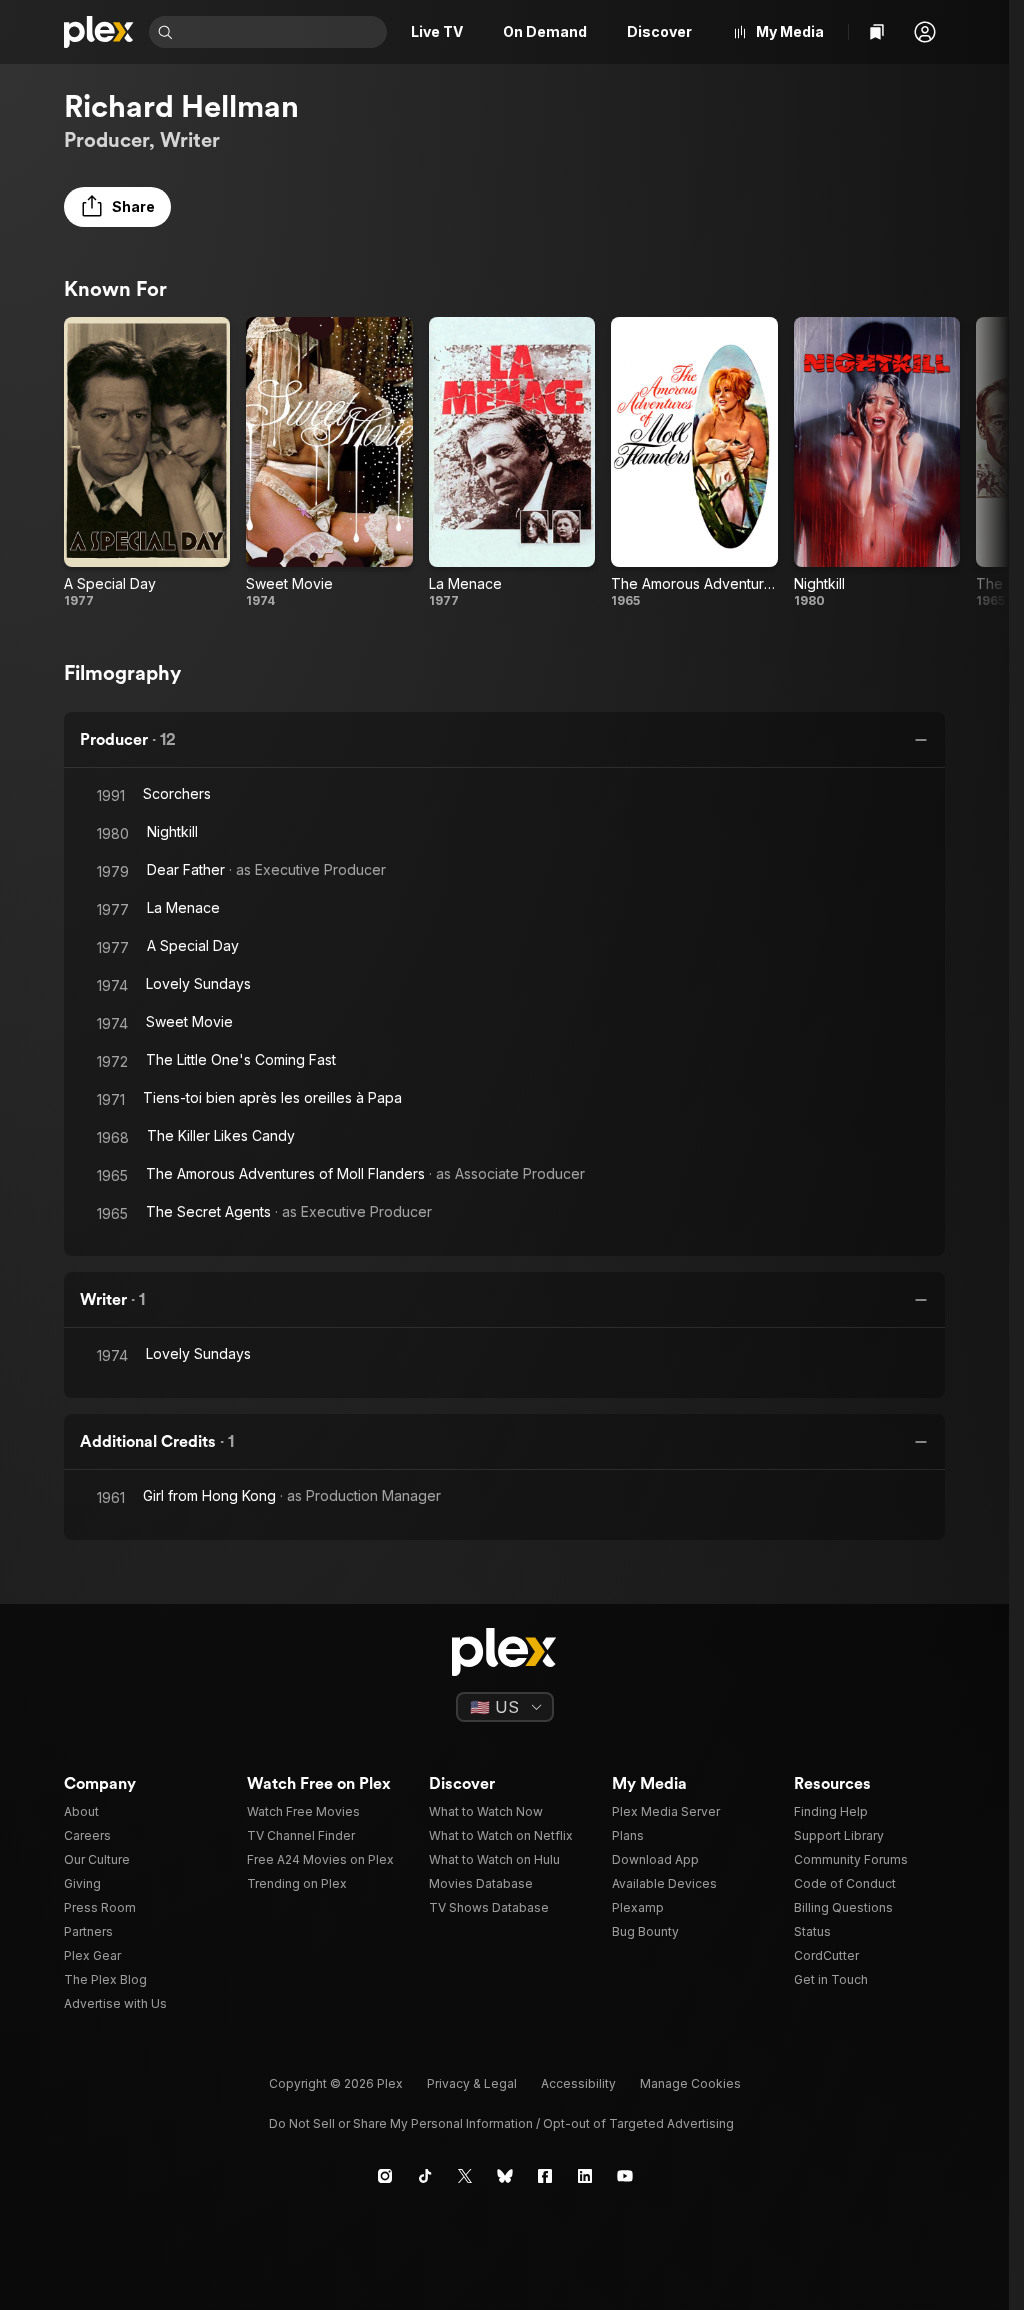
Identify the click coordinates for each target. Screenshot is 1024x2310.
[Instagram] (385, 2176)
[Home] (98, 32)
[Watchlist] (877, 32)
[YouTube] (625, 2176)
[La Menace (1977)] (512, 463)
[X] (465, 2176)
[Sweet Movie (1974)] (329, 463)
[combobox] (282, 32)
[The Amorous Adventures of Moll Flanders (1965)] (694, 463)
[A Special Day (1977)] (147, 463)
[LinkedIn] (585, 2176)
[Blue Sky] (505, 2176)
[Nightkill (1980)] (877, 463)
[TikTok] (425, 2176)
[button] (925, 32)
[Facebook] (545, 2176)
